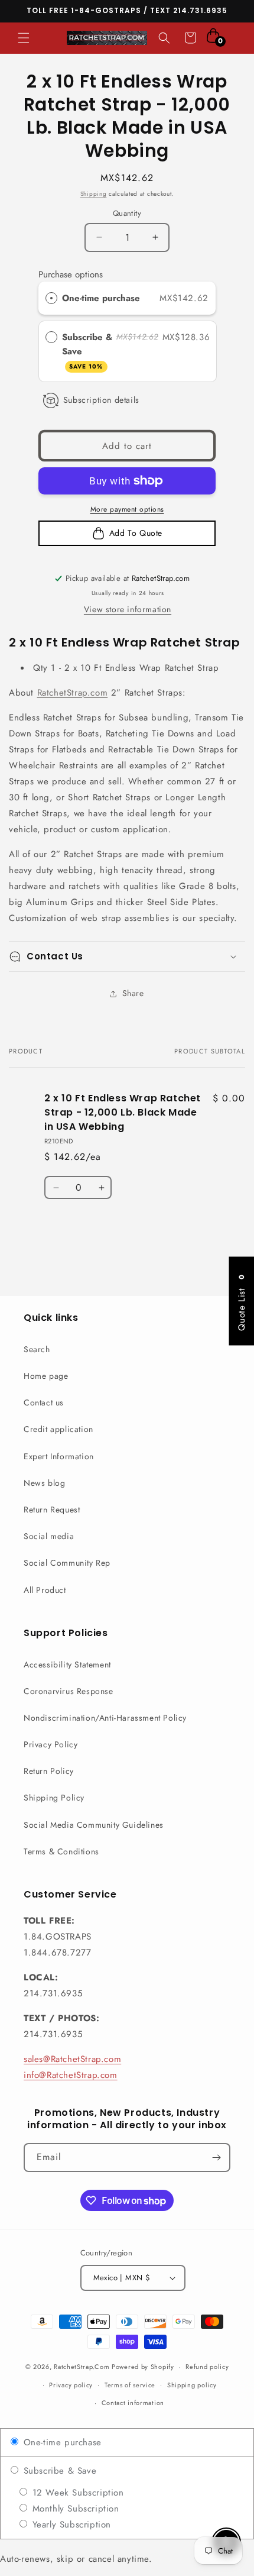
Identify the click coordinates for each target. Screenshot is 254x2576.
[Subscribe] (216, 2158)
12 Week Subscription (76, 2493)
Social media (49, 1536)
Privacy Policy (51, 1744)
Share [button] (133, 993)
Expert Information (59, 1456)
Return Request (52, 1510)
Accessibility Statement (67, 1664)
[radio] (51, 298)
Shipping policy (192, 2385)
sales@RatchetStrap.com (72, 2059)
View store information (128, 609)
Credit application (58, 1429)
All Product (45, 1590)
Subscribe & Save (87, 351)
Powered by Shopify (143, 2367)
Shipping (94, 194)
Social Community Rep (67, 1563)
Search (37, 1349)
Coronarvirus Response (69, 1691)
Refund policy (207, 2367)
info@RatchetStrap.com (71, 2075)
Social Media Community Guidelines (94, 1825)
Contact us (44, 1402)
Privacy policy (71, 2385)
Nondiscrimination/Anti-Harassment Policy (105, 1718)
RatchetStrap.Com (82, 2367)
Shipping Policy (54, 1798)
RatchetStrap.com (73, 693)
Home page (46, 1376)
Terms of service (130, 2385)
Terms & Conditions (61, 1851)
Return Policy (49, 1771)
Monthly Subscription (74, 2509)
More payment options (127, 509)
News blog (44, 1483)
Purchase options (71, 274)
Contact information (133, 2403)
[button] (24, 38)
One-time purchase (101, 298)
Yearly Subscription (70, 2525)
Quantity (127, 213)
